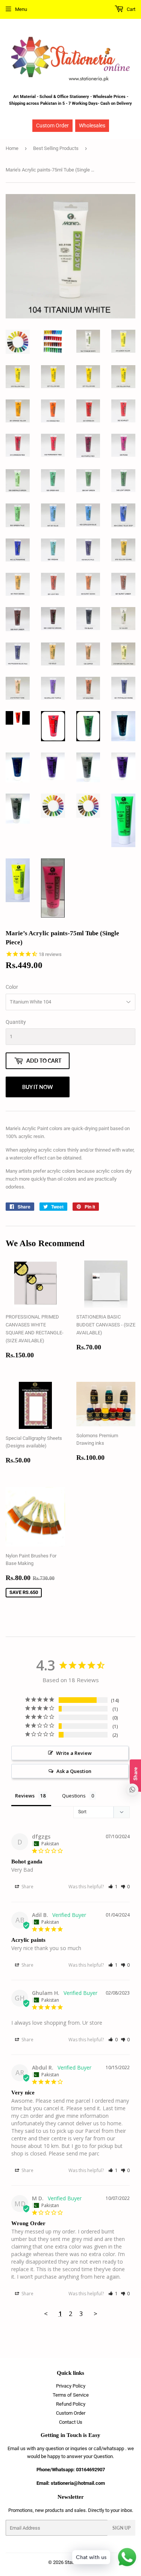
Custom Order (52, 125)
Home (12, 148)
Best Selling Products (56, 148)
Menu (21, 9)
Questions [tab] (74, 1796)
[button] (113, 1887)
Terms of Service (71, 2395)
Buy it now (38, 1087)
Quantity (16, 1022)
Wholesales (92, 125)
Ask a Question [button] (74, 1771)
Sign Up (121, 2528)
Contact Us (71, 2422)
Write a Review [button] (74, 1753)
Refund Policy (71, 2404)
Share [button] (27, 1887)
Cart (130, 9)
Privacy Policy (71, 2386)
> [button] (96, 2314)
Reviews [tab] (25, 1796)
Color (12, 987)
